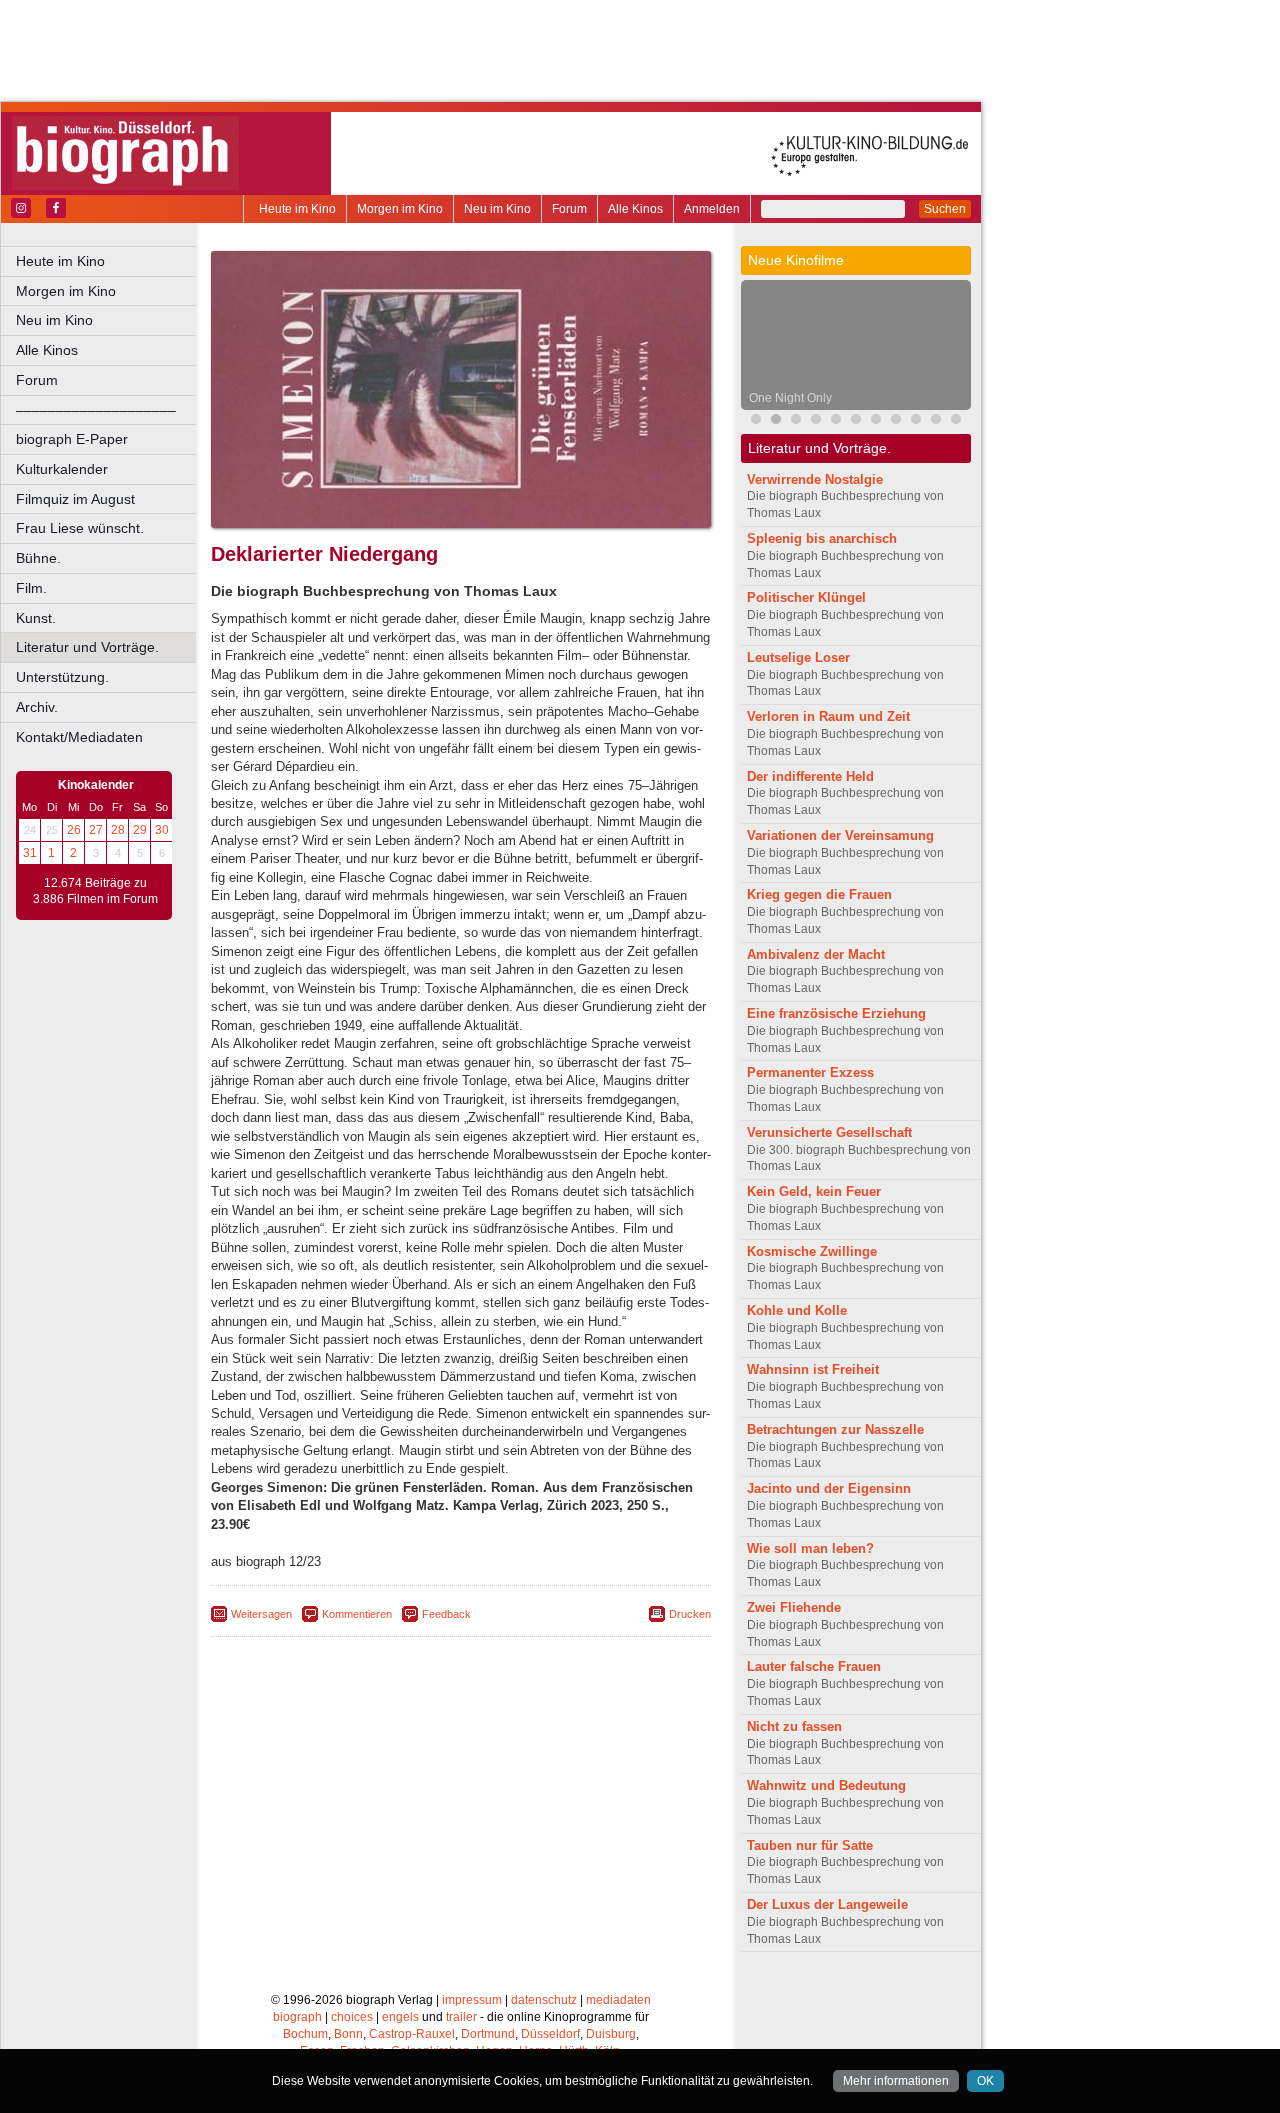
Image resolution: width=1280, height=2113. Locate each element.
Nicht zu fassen (794, 1726)
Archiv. (37, 707)
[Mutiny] (856, 421)
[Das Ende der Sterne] (756, 421)
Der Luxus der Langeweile (827, 1904)
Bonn (348, 2034)
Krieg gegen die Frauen (819, 894)
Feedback (446, 1614)
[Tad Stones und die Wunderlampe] (876, 421)
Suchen (945, 209)
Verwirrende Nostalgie (815, 479)
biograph (297, 2017)
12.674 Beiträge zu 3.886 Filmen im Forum (95, 891)
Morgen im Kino (400, 209)
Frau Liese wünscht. (80, 528)
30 (162, 830)
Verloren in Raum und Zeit (828, 716)
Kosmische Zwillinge (812, 1251)
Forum (569, 209)
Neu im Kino (497, 209)
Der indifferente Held (810, 776)
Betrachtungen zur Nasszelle (835, 1429)
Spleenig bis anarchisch (822, 538)
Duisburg (611, 2034)
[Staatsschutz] (936, 421)
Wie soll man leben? (810, 1548)
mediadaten (618, 2000)
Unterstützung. (62, 677)
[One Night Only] (776, 421)
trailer (461, 2017)
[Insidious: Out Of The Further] (816, 421)
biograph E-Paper (72, 439)
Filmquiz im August (75, 499)
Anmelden (712, 209)
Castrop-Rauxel (412, 2034)
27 (96, 830)
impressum (472, 2000)
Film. (31, 588)
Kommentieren (357, 1614)
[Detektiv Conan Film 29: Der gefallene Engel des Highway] (916, 421)
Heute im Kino (297, 209)
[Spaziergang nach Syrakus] (836, 421)
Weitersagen (261, 1614)
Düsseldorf (550, 2034)
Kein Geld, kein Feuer (814, 1191)
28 (118, 830)
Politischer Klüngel (806, 597)
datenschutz (544, 2000)
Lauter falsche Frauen (814, 1666)
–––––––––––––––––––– (96, 410)
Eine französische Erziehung (836, 1013)
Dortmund (488, 2034)
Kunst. (36, 618)
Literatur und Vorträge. (87, 647)
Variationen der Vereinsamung (840, 835)
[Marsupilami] (896, 421)
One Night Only (790, 398)
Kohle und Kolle (797, 1310)
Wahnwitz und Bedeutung (826, 1785)
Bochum (305, 2034)
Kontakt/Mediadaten (79, 737)
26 (74, 830)
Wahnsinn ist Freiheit (813, 1369)
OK (985, 2081)
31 (30, 853)
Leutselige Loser (798, 657)
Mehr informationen (896, 2081)
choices (352, 2017)
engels (400, 2017)
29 (140, 830)
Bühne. (38, 558)
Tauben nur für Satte (810, 1845)
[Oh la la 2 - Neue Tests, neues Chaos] (796, 421)
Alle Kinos (635, 209)
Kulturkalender (62, 469)
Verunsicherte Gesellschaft (829, 1132)
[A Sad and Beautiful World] (956, 421)
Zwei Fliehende (794, 1607)
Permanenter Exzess (810, 1072)
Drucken (690, 1614)
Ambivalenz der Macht (816, 954)
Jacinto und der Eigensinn (829, 1488)
